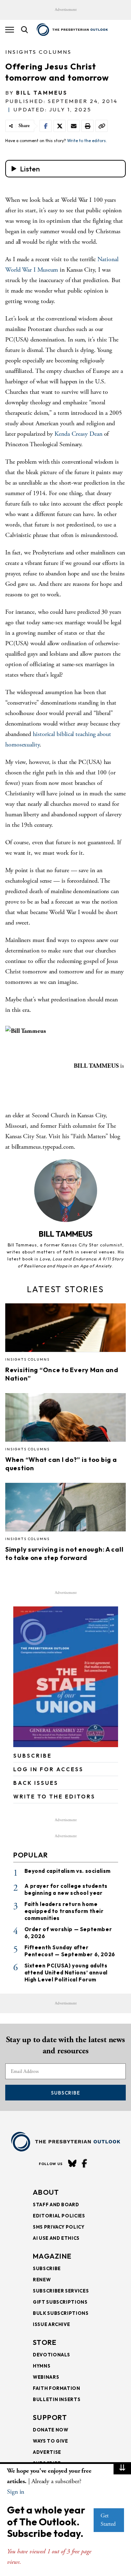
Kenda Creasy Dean (79, 434)
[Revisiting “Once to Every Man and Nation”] (65, 1330)
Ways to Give (50, 2441)
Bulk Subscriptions (61, 2313)
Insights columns (38, 52)
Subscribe (65, 2093)
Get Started (108, 2520)
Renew (42, 2280)
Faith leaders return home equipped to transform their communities (64, 1911)
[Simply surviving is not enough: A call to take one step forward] (65, 1509)
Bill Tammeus (42, 93)
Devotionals (52, 2355)
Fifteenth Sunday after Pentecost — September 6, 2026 (70, 1951)
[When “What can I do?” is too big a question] (65, 1420)
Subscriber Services (61, 2291)
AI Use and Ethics (56, 2238)
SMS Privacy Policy (59, 2227)
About (46, 2192)
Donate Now (51, 2430)
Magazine (52, 2256)
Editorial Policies (59, 2216)
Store (45, 2342)
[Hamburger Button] (10, 30)
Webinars (46, 2377)
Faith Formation (57, 2388)
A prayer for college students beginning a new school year (66, 1889)
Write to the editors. (87, 141)
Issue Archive (51, 2324)
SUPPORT (50, 2417)
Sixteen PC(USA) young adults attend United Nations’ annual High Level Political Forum (66, 1973)
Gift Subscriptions (60, 2302)
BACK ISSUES (36, 1783)
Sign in (16, 2492)
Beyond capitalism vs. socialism (68, 1871)
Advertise (47, 2452)
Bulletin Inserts (57, 2399)
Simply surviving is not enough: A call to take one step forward (64, 1554)
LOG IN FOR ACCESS (48, 1769)
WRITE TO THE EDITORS (54, 1797)
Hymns (42, 2366)
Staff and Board (56, 2205)
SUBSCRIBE (32, 1756)
